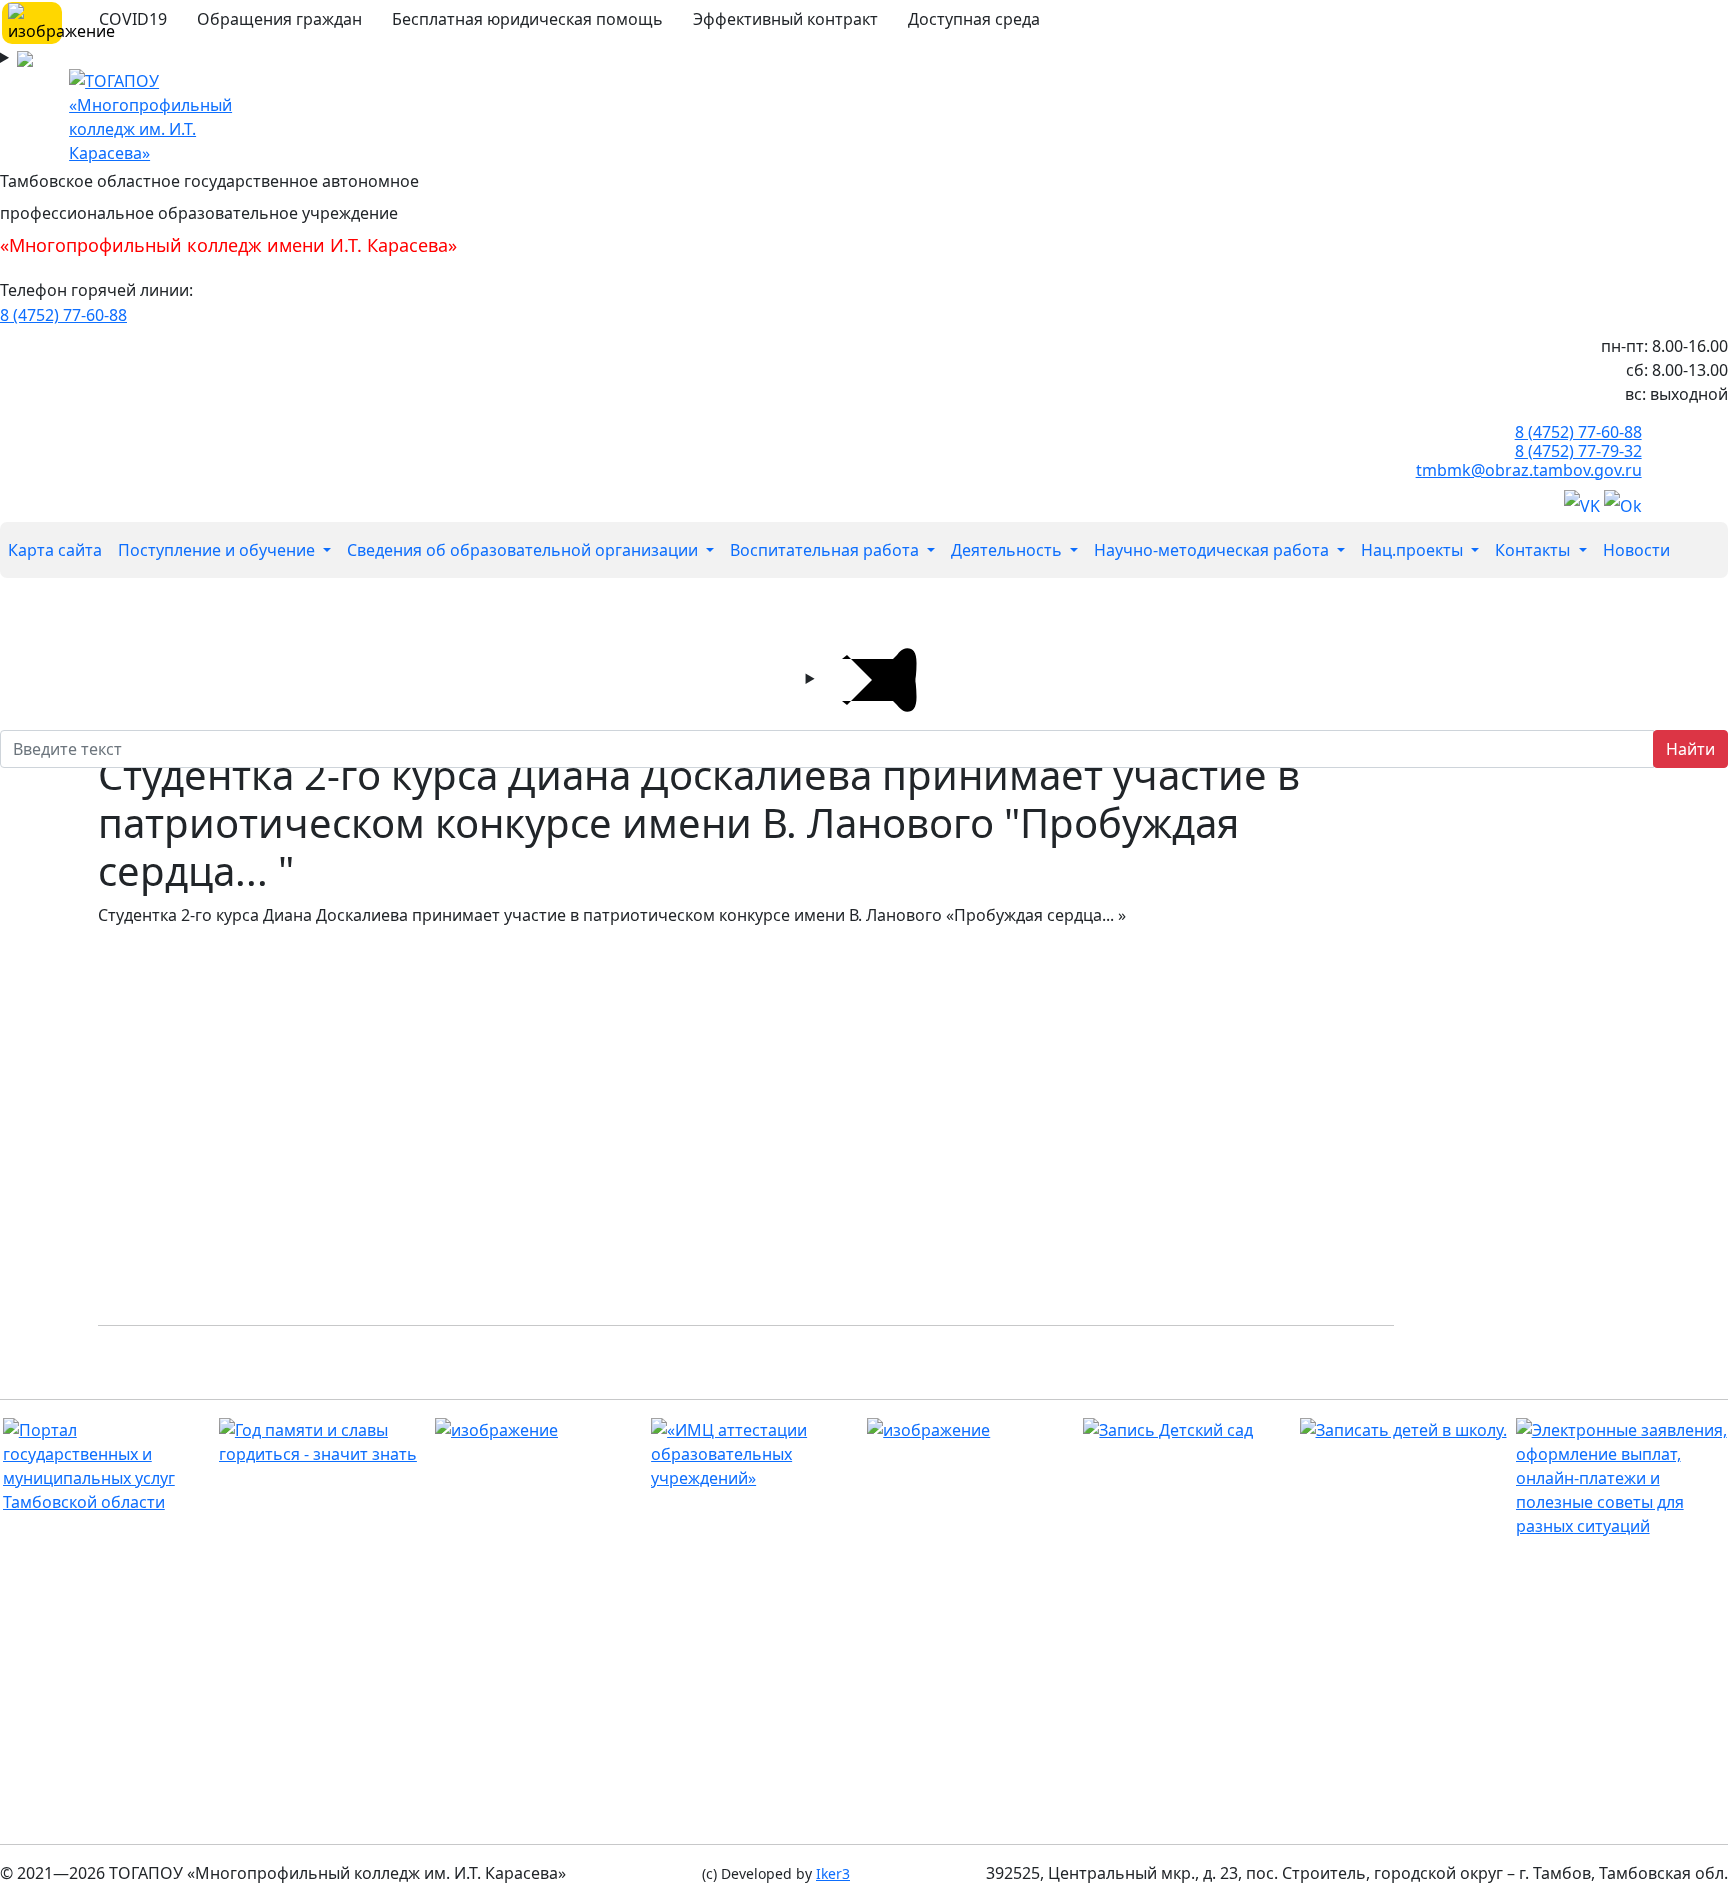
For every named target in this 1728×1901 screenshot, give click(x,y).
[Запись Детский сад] (1188, 1430)
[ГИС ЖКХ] (972, 1430)
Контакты (1534, 550)
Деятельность (1008, 550)
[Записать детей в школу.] (1405, 1430)
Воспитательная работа (826, 550)
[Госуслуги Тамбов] (108, 1466)
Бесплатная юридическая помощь (527, 19)
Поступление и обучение (218, 550)
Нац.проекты (1414, 550)
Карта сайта (55, 550)
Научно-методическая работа (1213, 550)
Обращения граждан (279, 19)
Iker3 (833, 1873)
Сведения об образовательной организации (524, 550)
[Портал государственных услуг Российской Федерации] (1621, 1478)
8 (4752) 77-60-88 (63, 315)
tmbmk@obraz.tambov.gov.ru (1529, 470)
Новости (1636, 550)
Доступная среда (974, 19)
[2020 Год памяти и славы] (324, 1442)
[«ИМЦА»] (756, 1454)
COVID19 (133, 19)
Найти (1690, 749)
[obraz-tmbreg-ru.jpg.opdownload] (540, 1430)
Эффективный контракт (785, 19)
